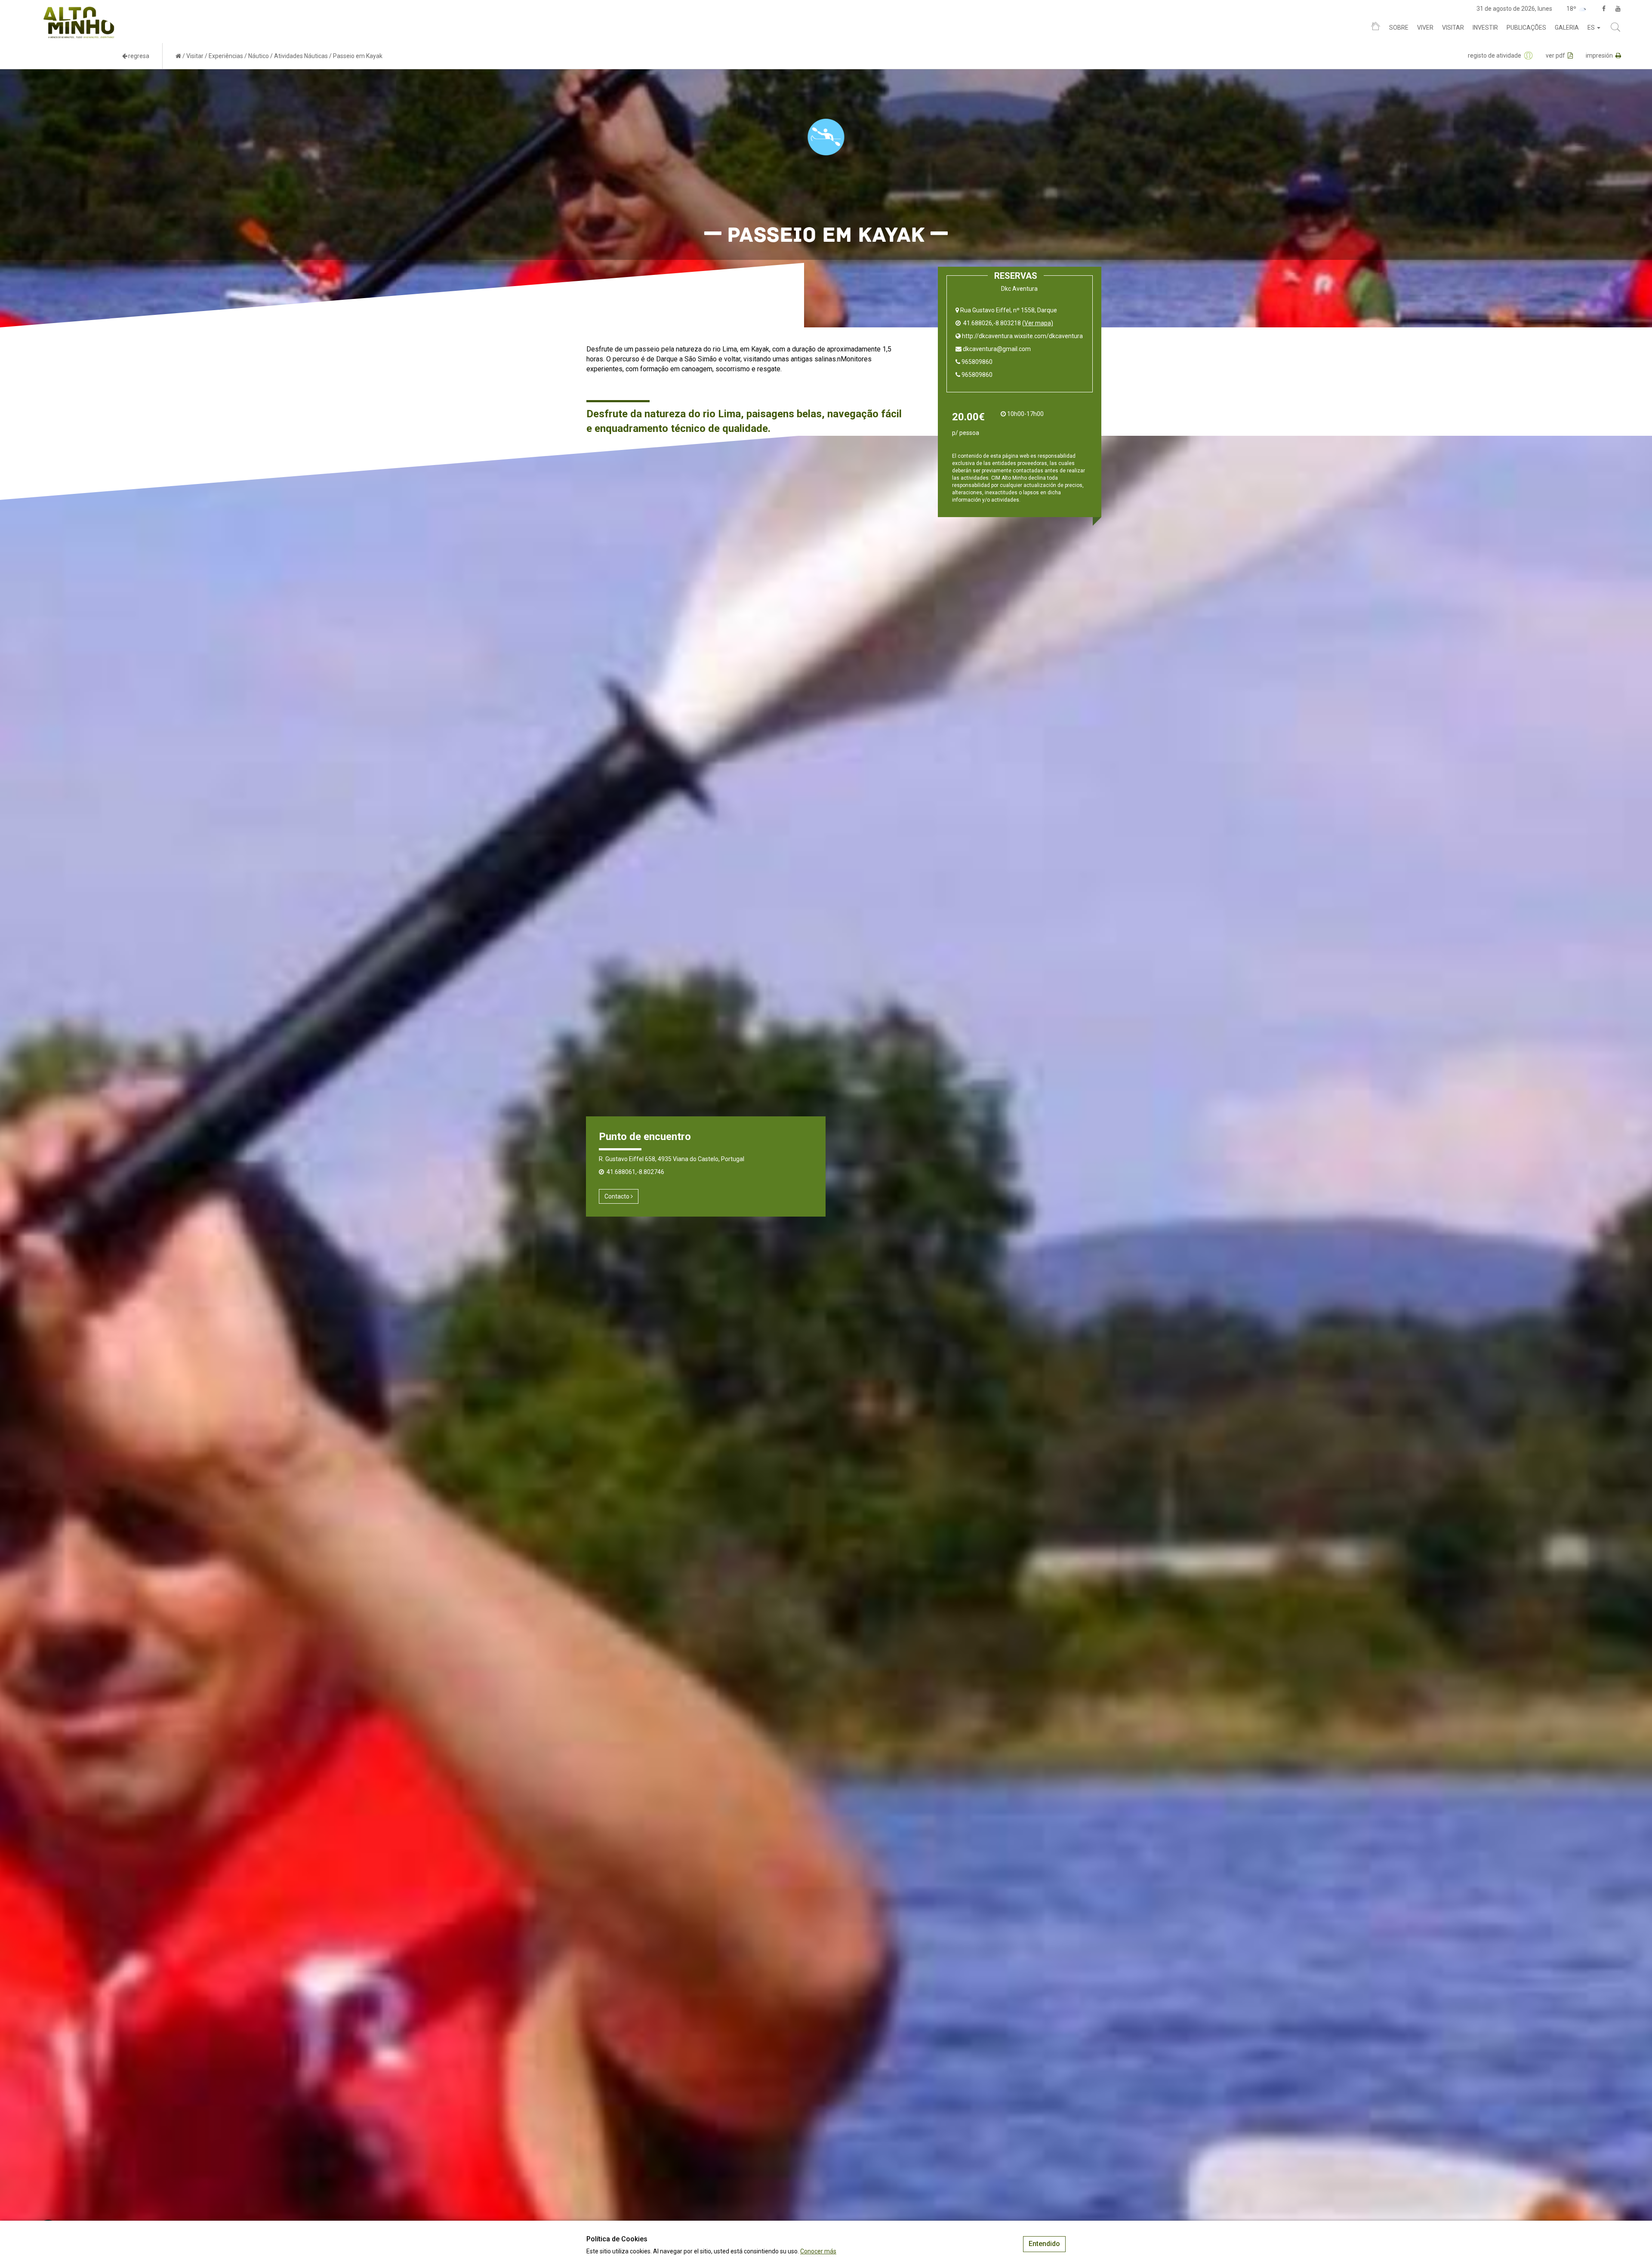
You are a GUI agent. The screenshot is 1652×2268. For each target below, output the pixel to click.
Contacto (618, 1196)
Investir (1485, 28)
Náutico (259, 56)
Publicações (1526, 28)
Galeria (1567, 28)
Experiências (226, 56)
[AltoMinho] (79, 11)
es (1592, 28)
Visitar (1453, 28)
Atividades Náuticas (301, 56)
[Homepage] (1376, 28)
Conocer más (818, 2251)
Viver (1425, 28)
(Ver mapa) (1038, 323)
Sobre (1399, 28)
